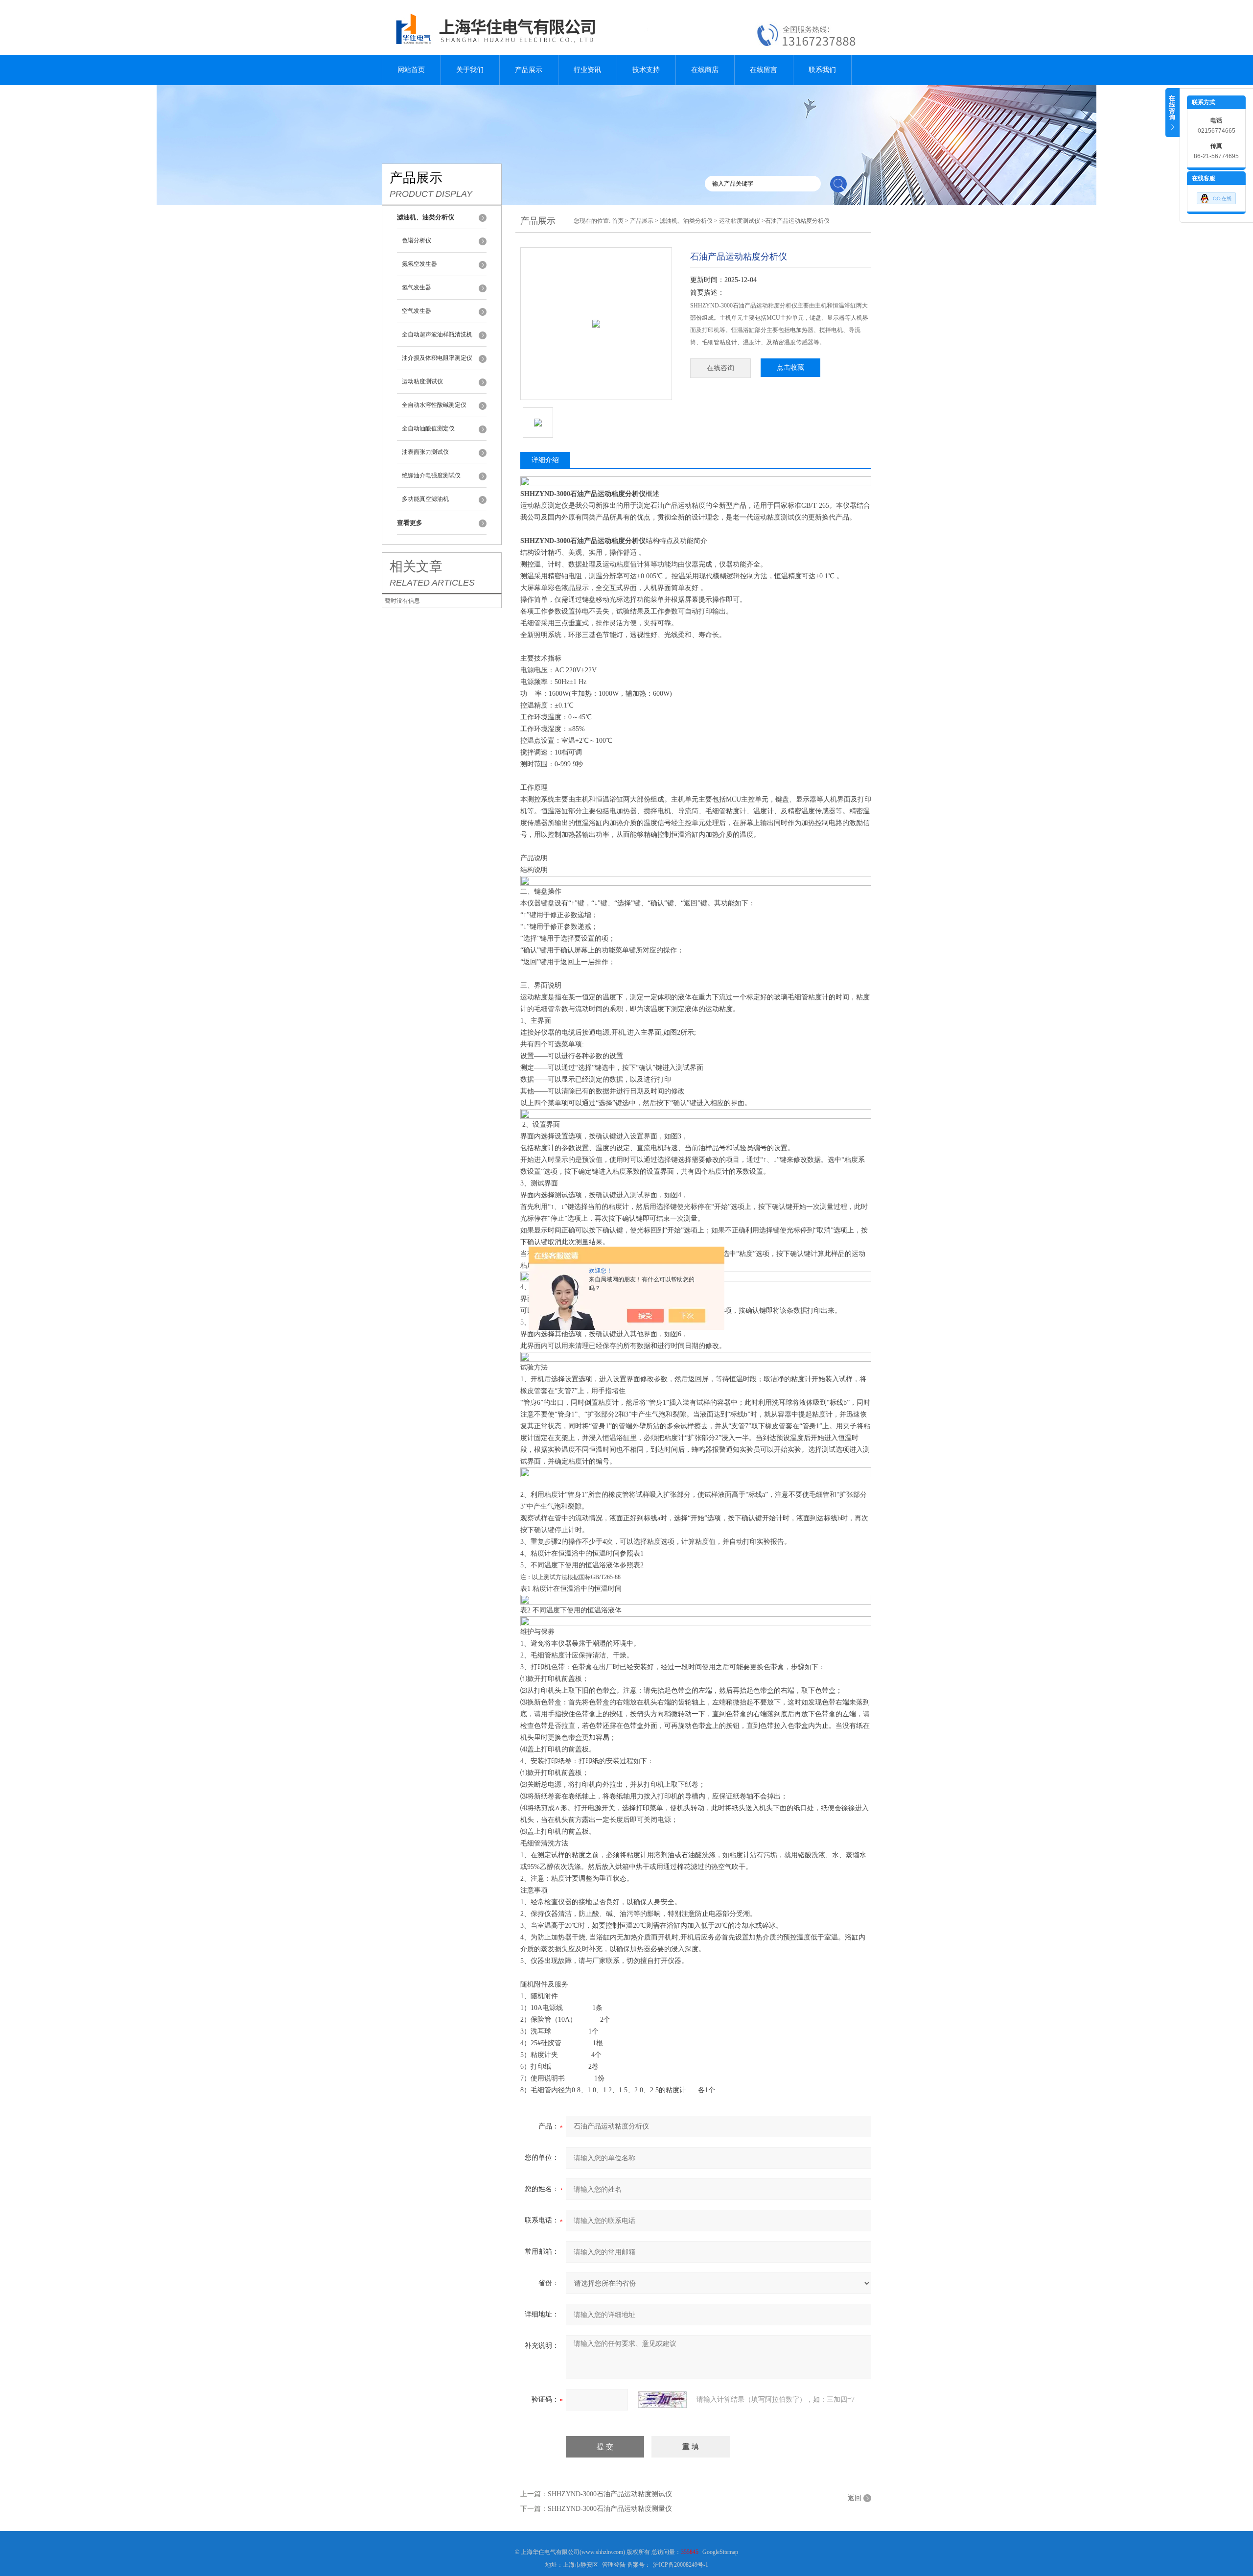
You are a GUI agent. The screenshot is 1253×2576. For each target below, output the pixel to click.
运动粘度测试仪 (422, 381)
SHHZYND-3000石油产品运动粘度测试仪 (610, 2494)
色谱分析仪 (417, 240)
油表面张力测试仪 (425, 452)
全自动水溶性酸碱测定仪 (434, 405)
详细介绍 (545, 460)
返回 (855, 2498)
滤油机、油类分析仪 (686, 221)
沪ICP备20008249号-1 (681, 2565)
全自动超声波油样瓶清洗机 (437, 334)
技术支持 (646, 70)
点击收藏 (790, 367)
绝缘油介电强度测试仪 (431, 475)
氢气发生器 (417, 287)
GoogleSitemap (720, 2552)
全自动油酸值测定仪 (428, 428)
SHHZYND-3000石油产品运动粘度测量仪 (610, 2509)
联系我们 (822, 70)
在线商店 (705, 70)
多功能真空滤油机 (425, 499)
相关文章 (416, 567)
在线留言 (764, 70)
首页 (618, 221)
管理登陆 (614, 2565)
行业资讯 (587, 70)
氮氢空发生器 (419, 264)
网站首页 (411, 70)
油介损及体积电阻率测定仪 (437, 358)
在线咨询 (720, 368)
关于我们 (470, 70)
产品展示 (529, 70)
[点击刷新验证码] (662, 2400)
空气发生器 (417, 311)
